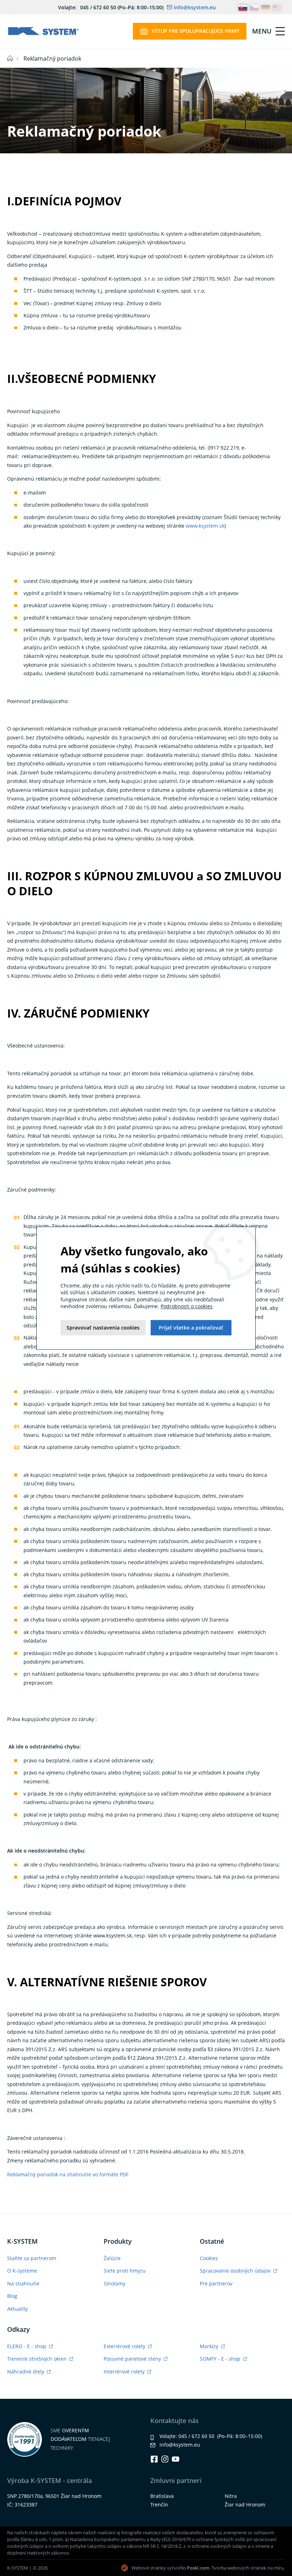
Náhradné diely (26, 2372)
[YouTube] (176, 2459)
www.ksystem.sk (205, 526)
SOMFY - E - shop (221, 2359)
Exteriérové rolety (125, 2346)
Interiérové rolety (125, 2372)
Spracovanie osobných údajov (236, 2271)
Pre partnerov (216, 2283)
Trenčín (159, 2505)
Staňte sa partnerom (32, 2258)
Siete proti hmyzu (125, 2271)
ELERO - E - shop (27, 2346)
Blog (12, 2296)
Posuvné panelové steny (133, 2359)
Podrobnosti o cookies (187, 1307)
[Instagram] (165, 2459)
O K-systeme (22, 2271)
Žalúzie (112, 2258)
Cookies (209, 2258)
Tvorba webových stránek (239, 2568)
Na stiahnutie (23, 2283)
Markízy (210, 2346)
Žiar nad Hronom (245, 2505)
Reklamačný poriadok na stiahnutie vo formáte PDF (69, 2174)
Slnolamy (114, 2283)
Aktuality (17, 2309)
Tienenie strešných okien (38, 2359)
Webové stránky (149, 2568)
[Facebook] (154, 2459)
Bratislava (162, 2496)
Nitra (231, 2496)
